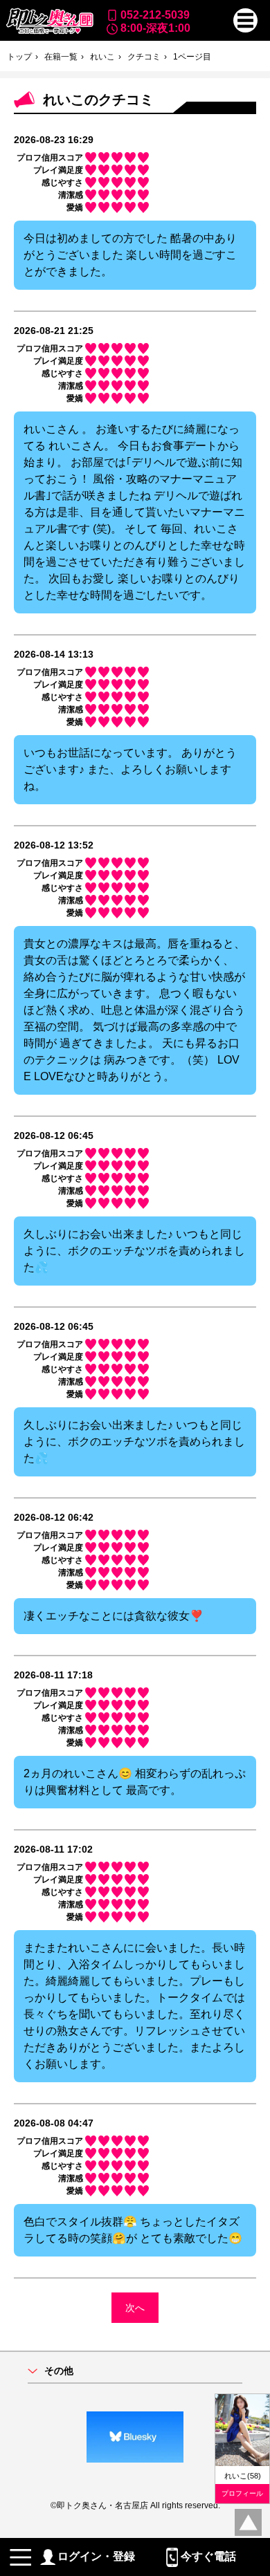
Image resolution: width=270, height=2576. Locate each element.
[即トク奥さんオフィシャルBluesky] (135, 2437)
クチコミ (144, 57)
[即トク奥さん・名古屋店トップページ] (49, 21)
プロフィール (242, 2493)
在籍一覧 (61, 57)
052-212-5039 (155, 15)
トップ (19, 57)
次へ (135, 2308)
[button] (245, 20)
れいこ (102, 57)
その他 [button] (59, 2371)
